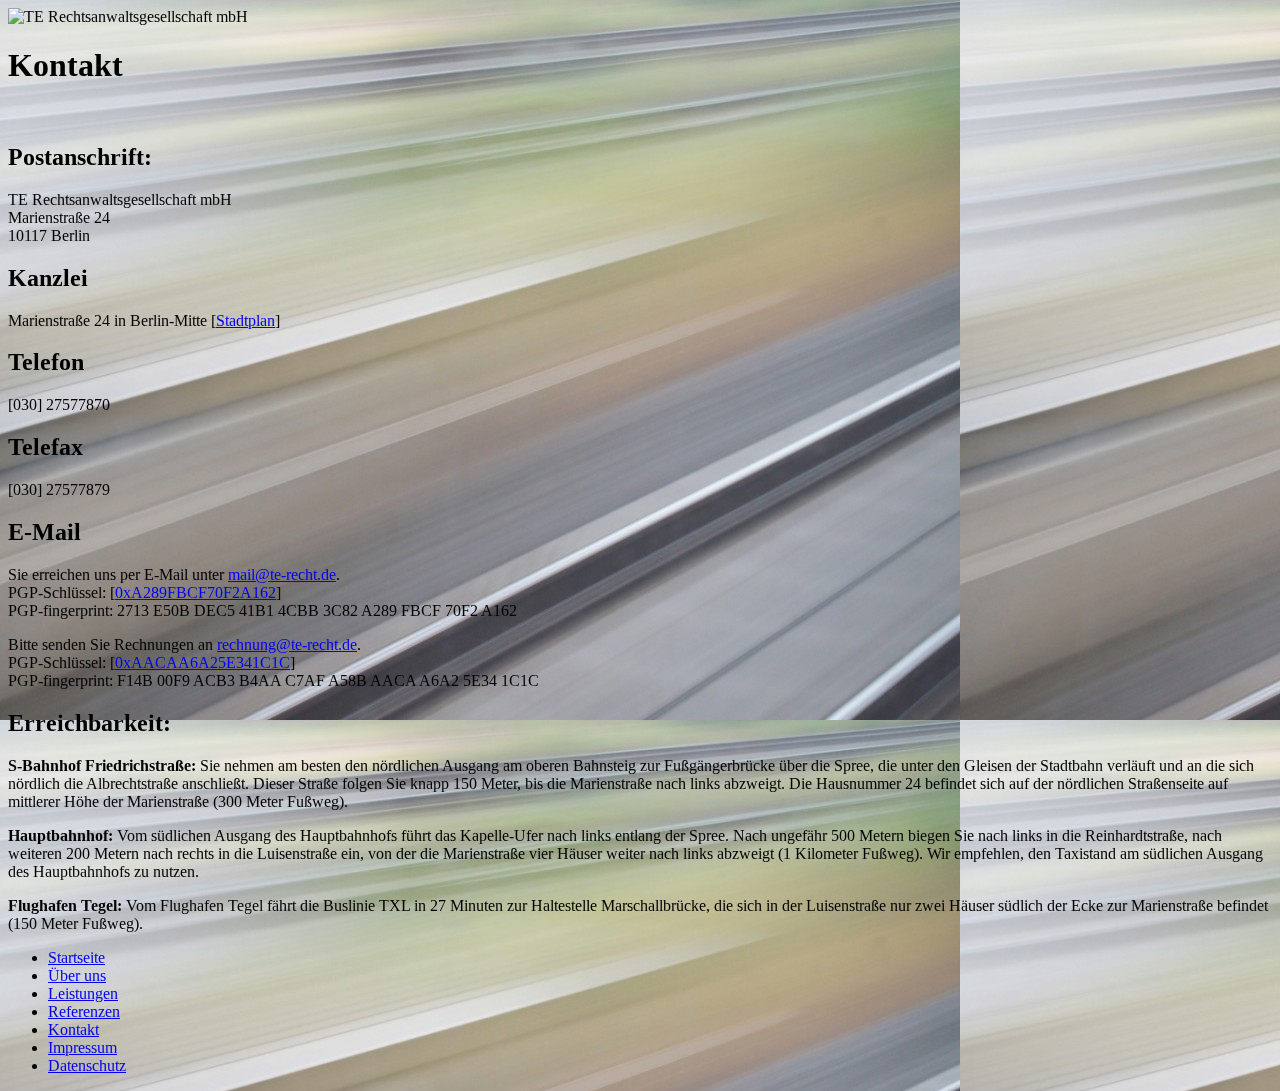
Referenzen (84, 1011)
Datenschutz (87, 1065)
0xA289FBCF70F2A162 (195, 592)
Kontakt (73, 1029)
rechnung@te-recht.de (287, 644)
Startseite (76, 957)
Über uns (77, 975)
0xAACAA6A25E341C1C (202, 662)
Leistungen (83, 993)
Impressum (82, 1047)
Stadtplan (245, 320)
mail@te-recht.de (282, 574)
